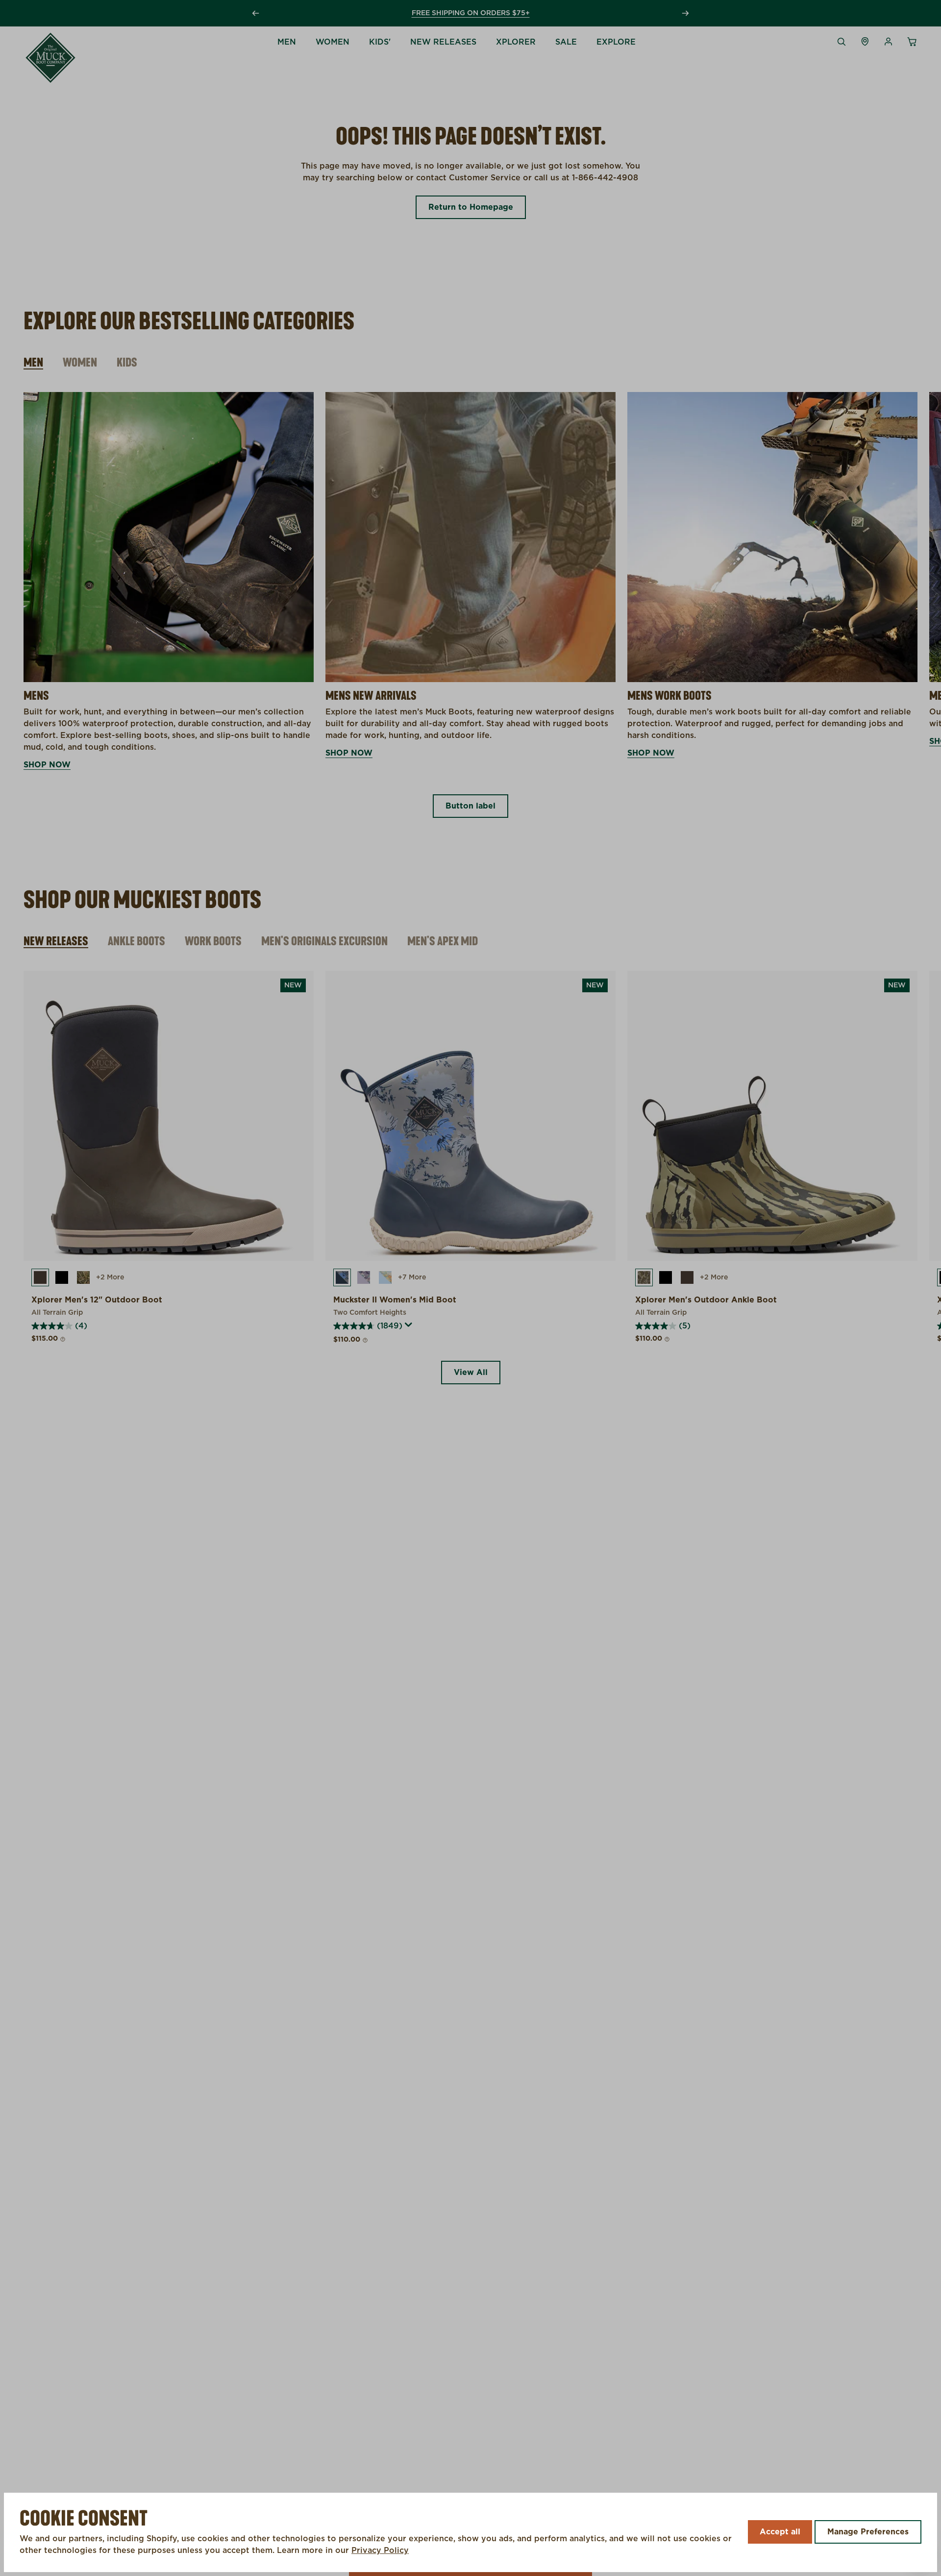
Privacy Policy (380, 2551)
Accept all (780, 2532)
